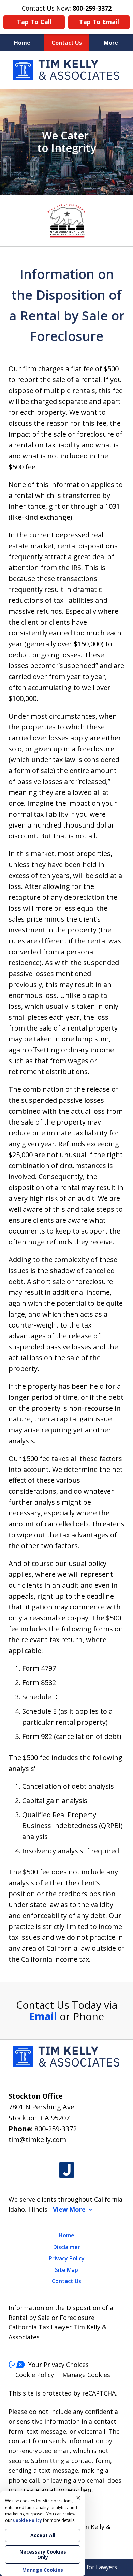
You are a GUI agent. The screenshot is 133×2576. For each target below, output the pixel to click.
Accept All (43, 2535)
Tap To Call (34, 22)
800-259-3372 (56, 2129)
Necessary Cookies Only (43, 2554)
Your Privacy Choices (58, 2365)
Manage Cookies (86, 2375)
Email (43, 2016)
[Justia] (67, 2170)
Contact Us (67, 43)
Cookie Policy (35, 2375)
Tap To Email (99, 22)
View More (69, 2209)
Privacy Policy (67, 2258)
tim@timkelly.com (37, 2140)
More (111, 43)
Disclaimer (67, 2247)
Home (22, 43)
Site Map (66, 2270)
